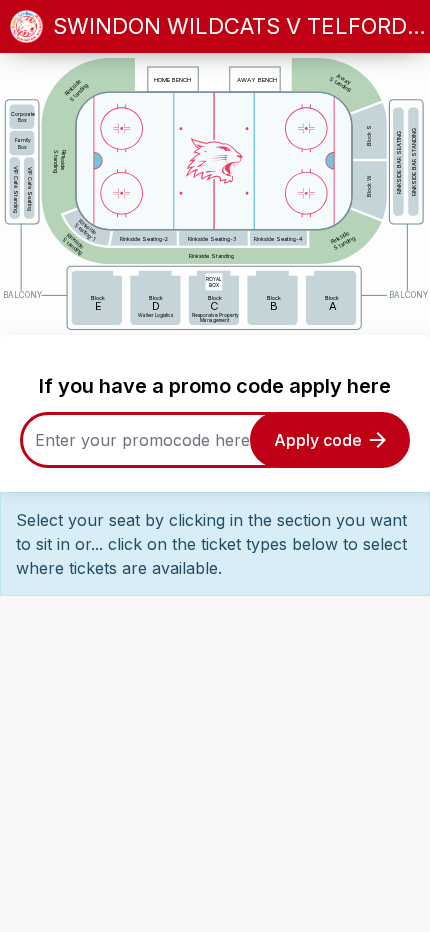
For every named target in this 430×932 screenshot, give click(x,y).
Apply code (318, 440)
